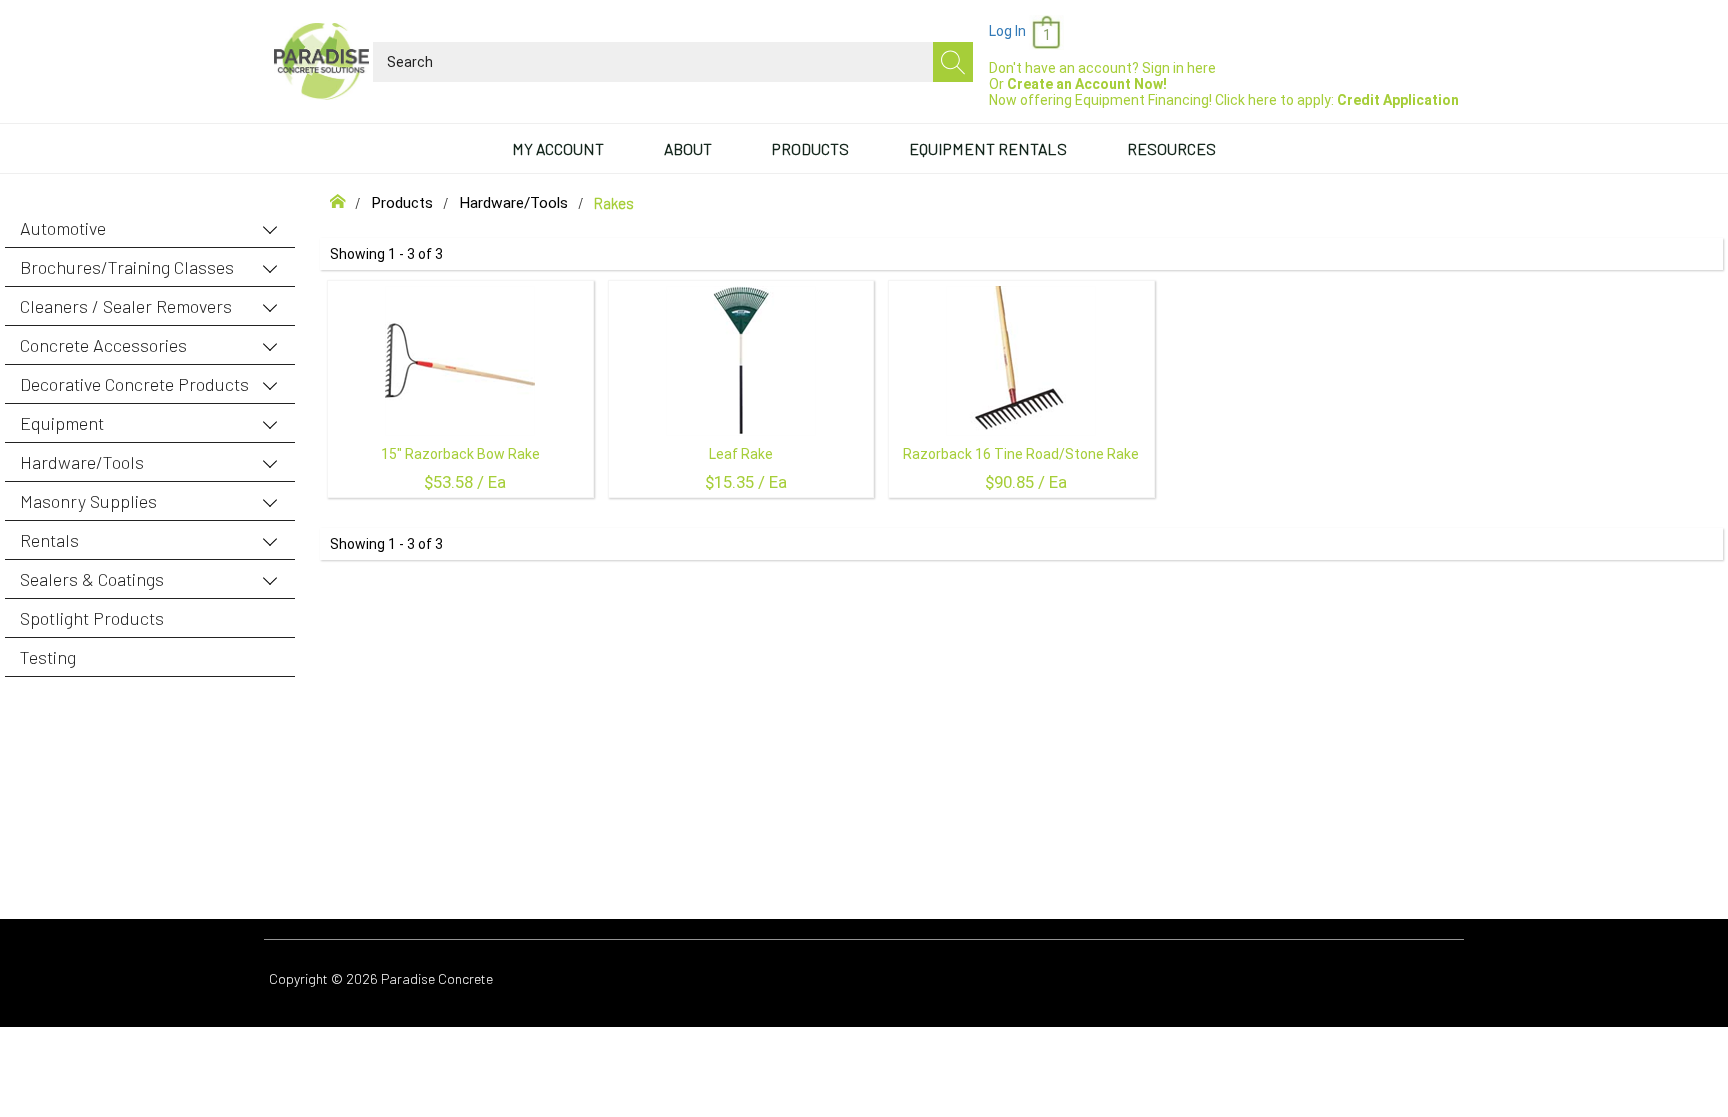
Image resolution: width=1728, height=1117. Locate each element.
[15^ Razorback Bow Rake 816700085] (460, 361)
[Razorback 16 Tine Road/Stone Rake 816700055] (1021, 361)
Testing (48, 657)
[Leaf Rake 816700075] (741, 361)
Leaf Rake (741, 454)
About (688, 148)
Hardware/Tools (513, 203)
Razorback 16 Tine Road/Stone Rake (1021, 454)
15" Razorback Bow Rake (460, 454)
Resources (1171, 148)
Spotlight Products (92, 618)
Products (810, 148)
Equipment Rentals (988, 148)
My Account (558, 148)
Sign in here (1179, 68)
